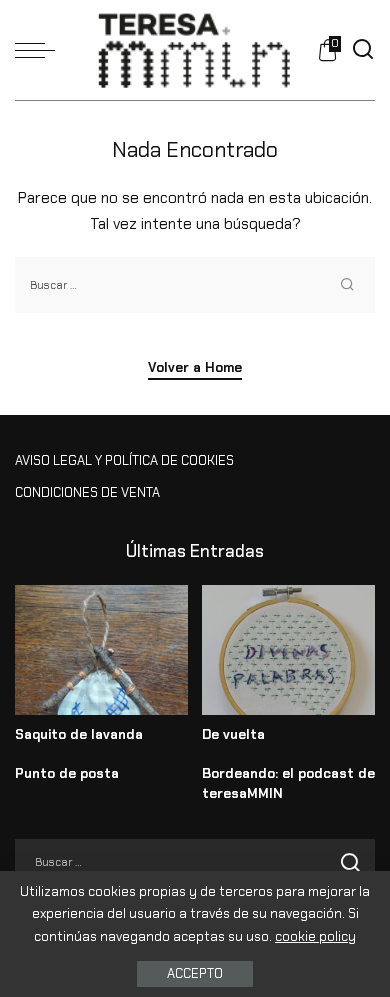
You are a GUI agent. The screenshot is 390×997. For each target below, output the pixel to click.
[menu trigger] (40, 50)
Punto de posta (67, 773)
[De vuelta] (288, 650)
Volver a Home (195, 367)
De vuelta (233, 734)
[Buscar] (363, 50)
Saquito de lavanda (79, 734)
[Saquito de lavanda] (101, 650)
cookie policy (315, 936)
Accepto (195, 973)
